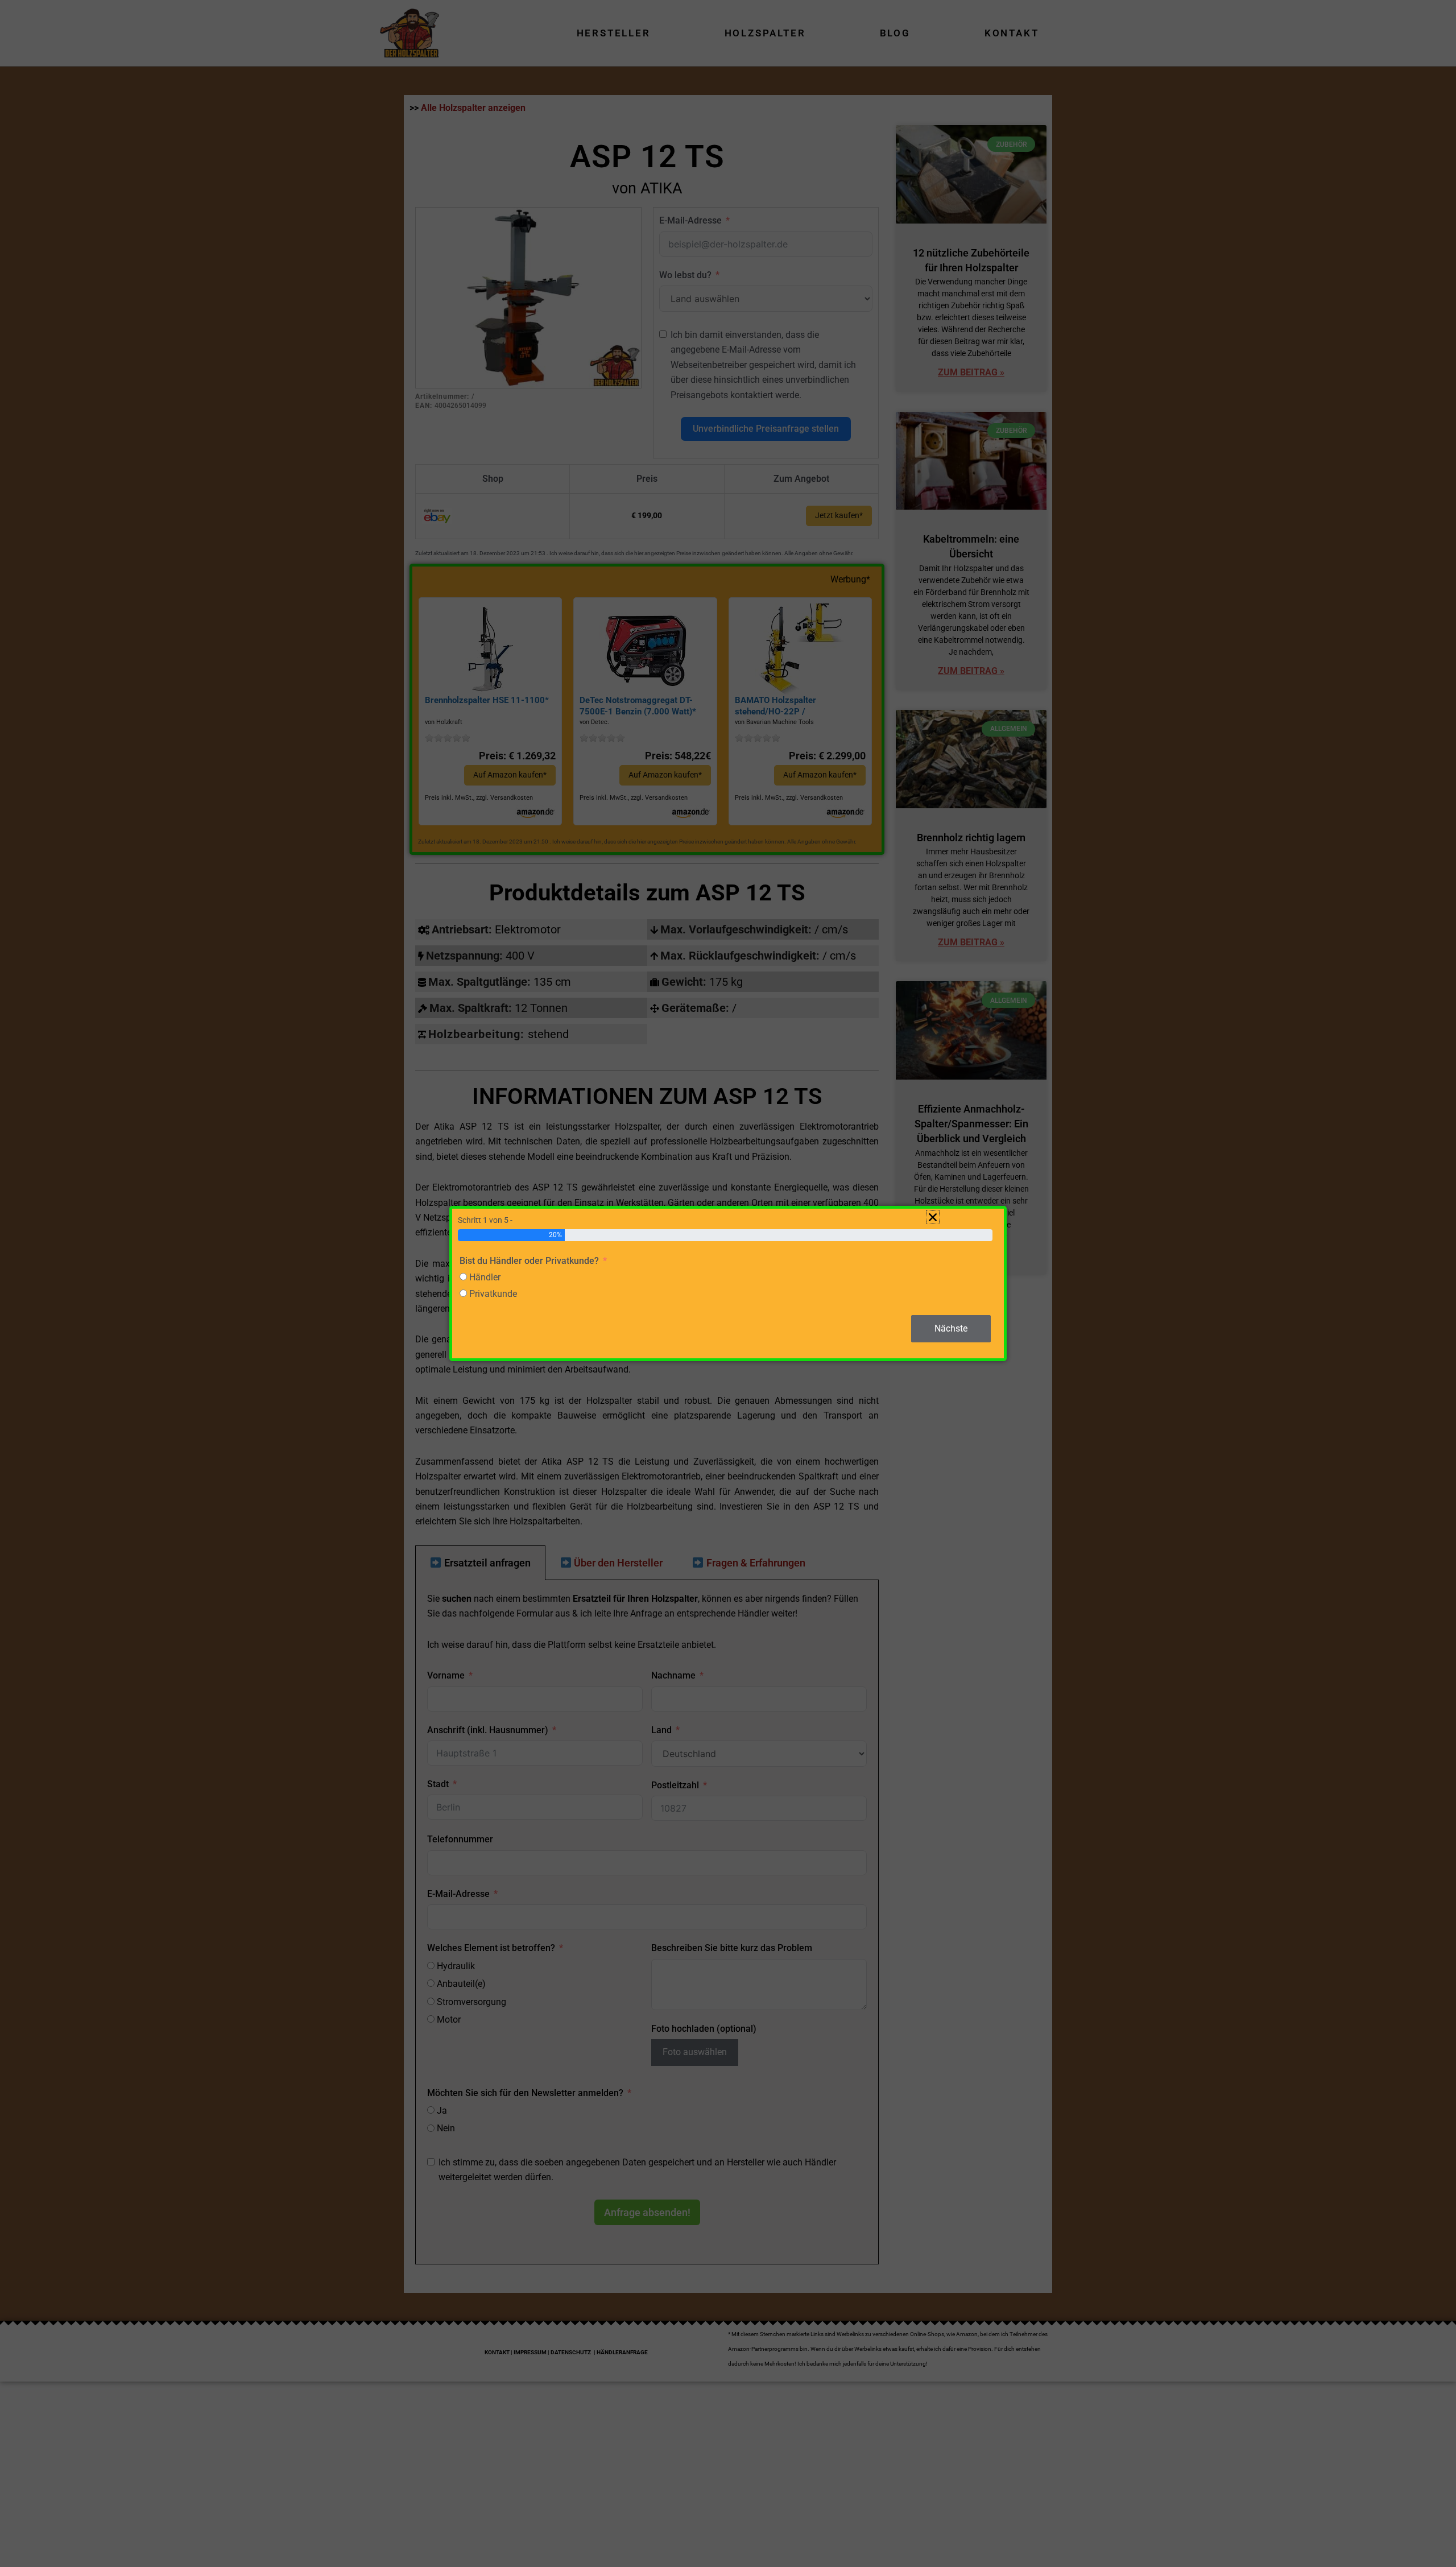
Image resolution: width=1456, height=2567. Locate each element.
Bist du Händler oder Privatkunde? (529, 1261)
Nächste (951, 1328)
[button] (933, 1217)
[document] (728, 1283)
